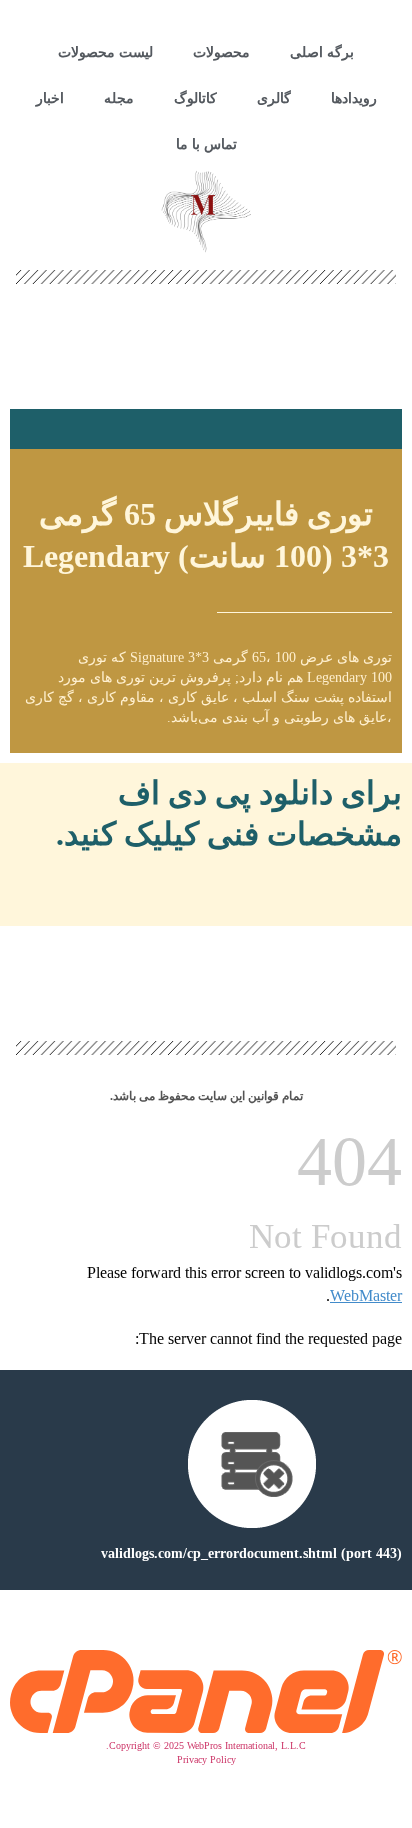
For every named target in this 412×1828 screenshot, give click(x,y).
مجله (119, 98)
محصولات (221, 52)
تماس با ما (206, 144)
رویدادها (354, 98)
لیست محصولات (105, 52)
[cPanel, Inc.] (206, 1728)
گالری (274, 98)
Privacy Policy (206, 1759)
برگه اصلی (322, 52)
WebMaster (366, 1295)
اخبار (50, 98)
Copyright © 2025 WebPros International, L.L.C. (206, 1745)
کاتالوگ (195, 98)
